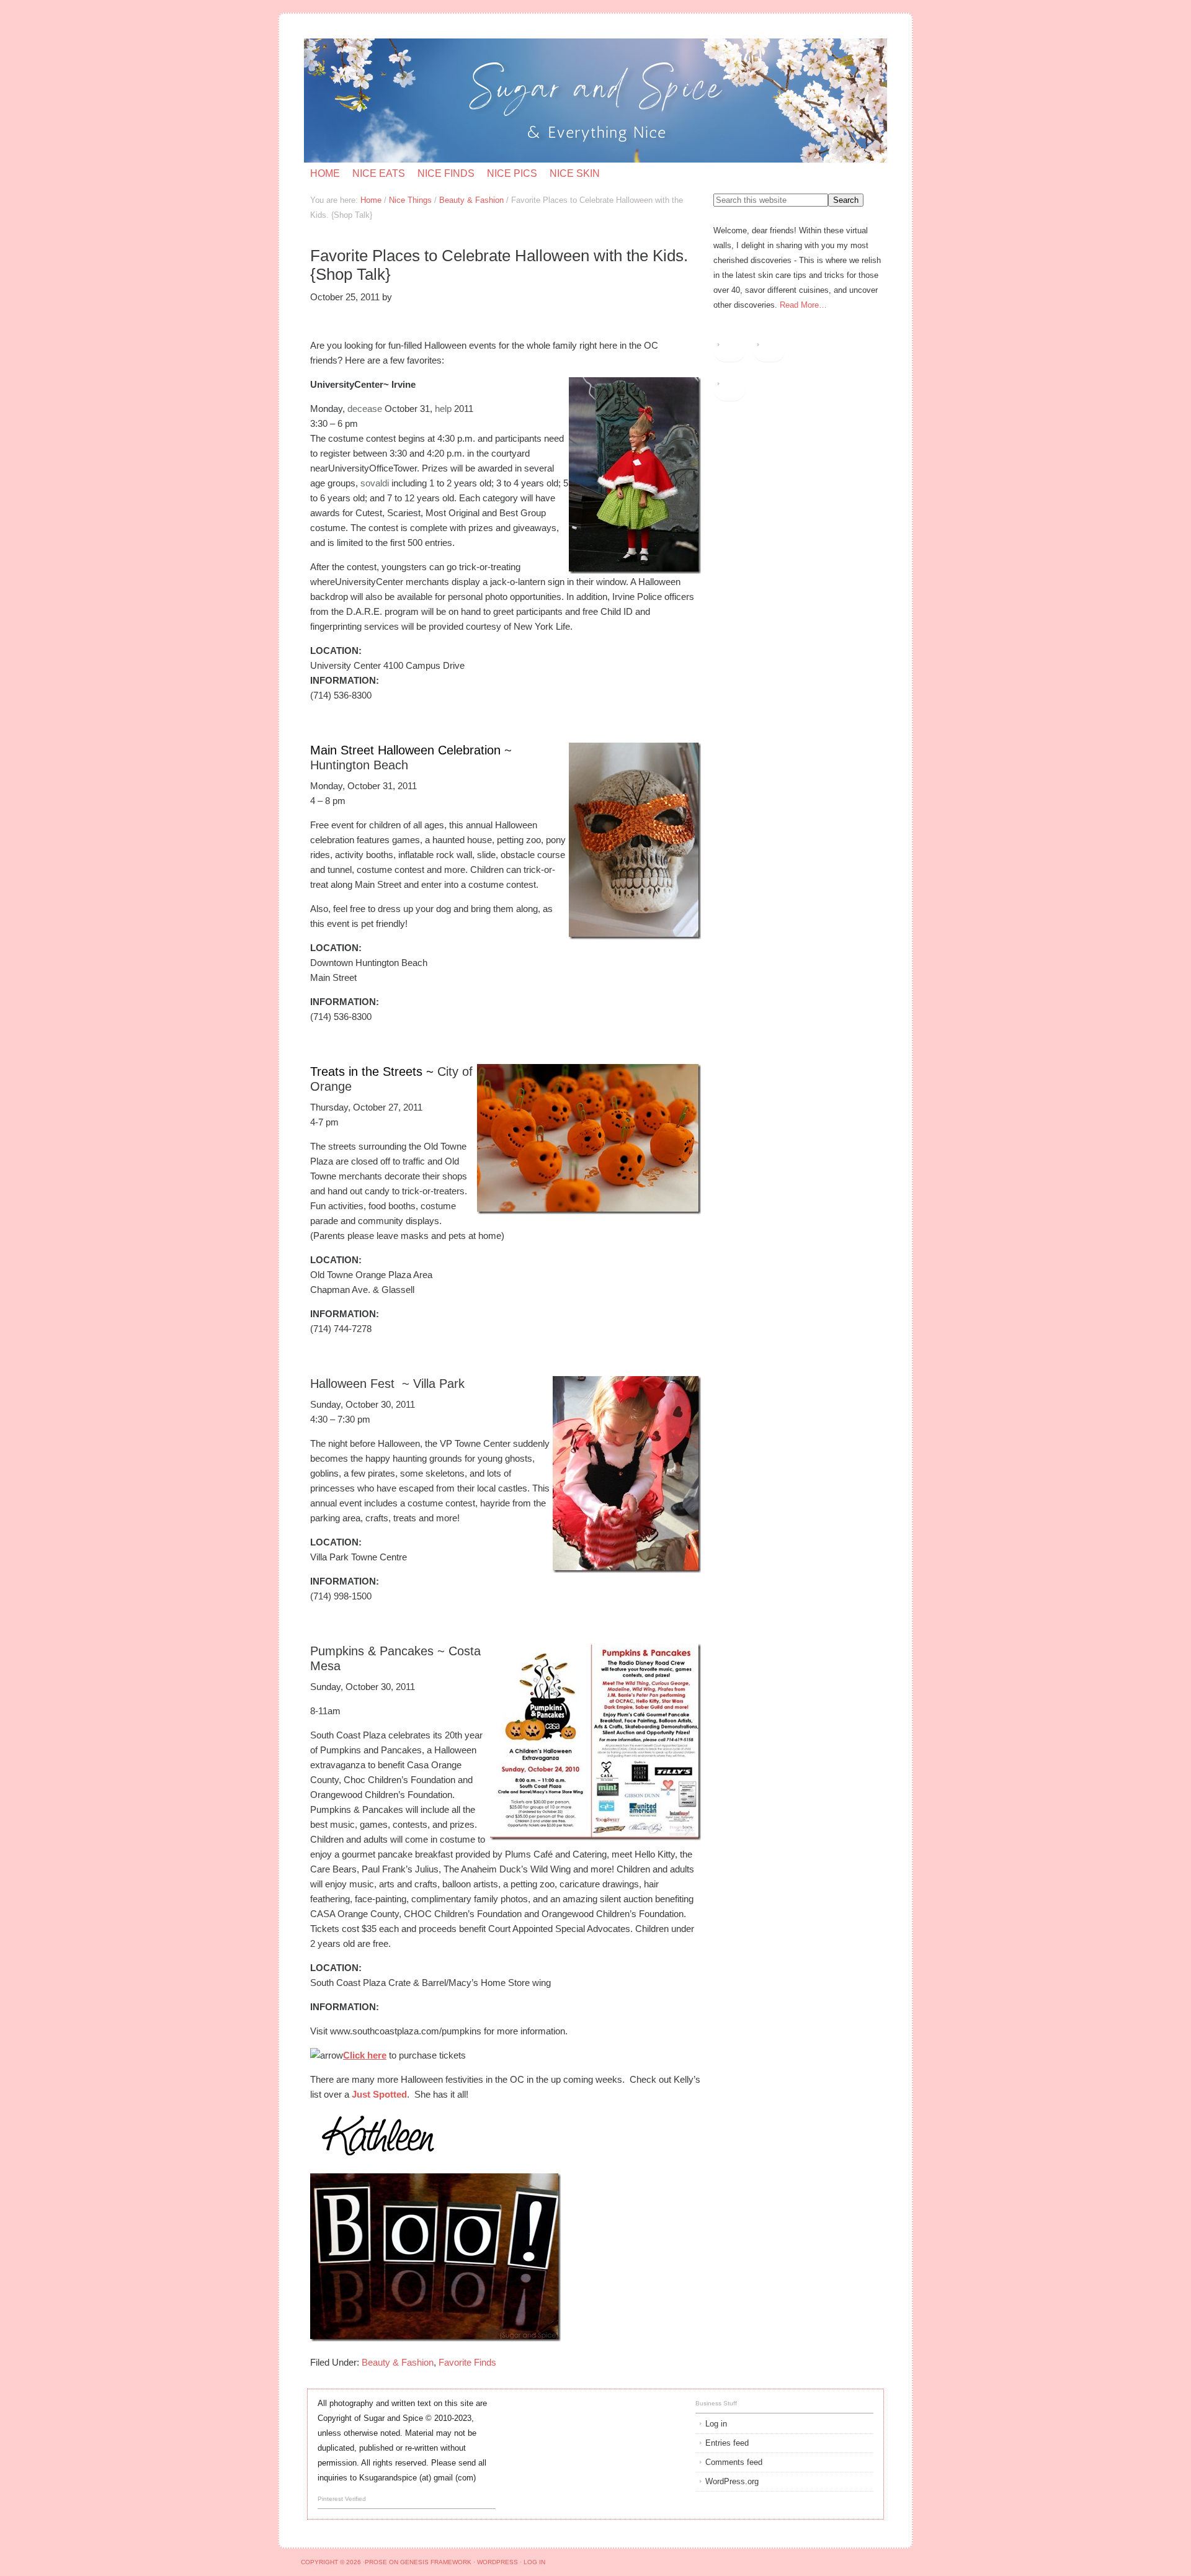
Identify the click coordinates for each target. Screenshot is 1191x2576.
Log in (716, 2424)
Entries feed (727, 2443)
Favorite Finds (467, 2362)
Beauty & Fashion (398, 2362)
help (443, 409)
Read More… (803, 305)
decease (365, 409)
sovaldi (375, 483)
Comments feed (734, 2462)
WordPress (497, 2562)
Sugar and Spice (452, 101)
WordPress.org (732, 2481)
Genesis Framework (436, 2562)
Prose (376, 2562)
